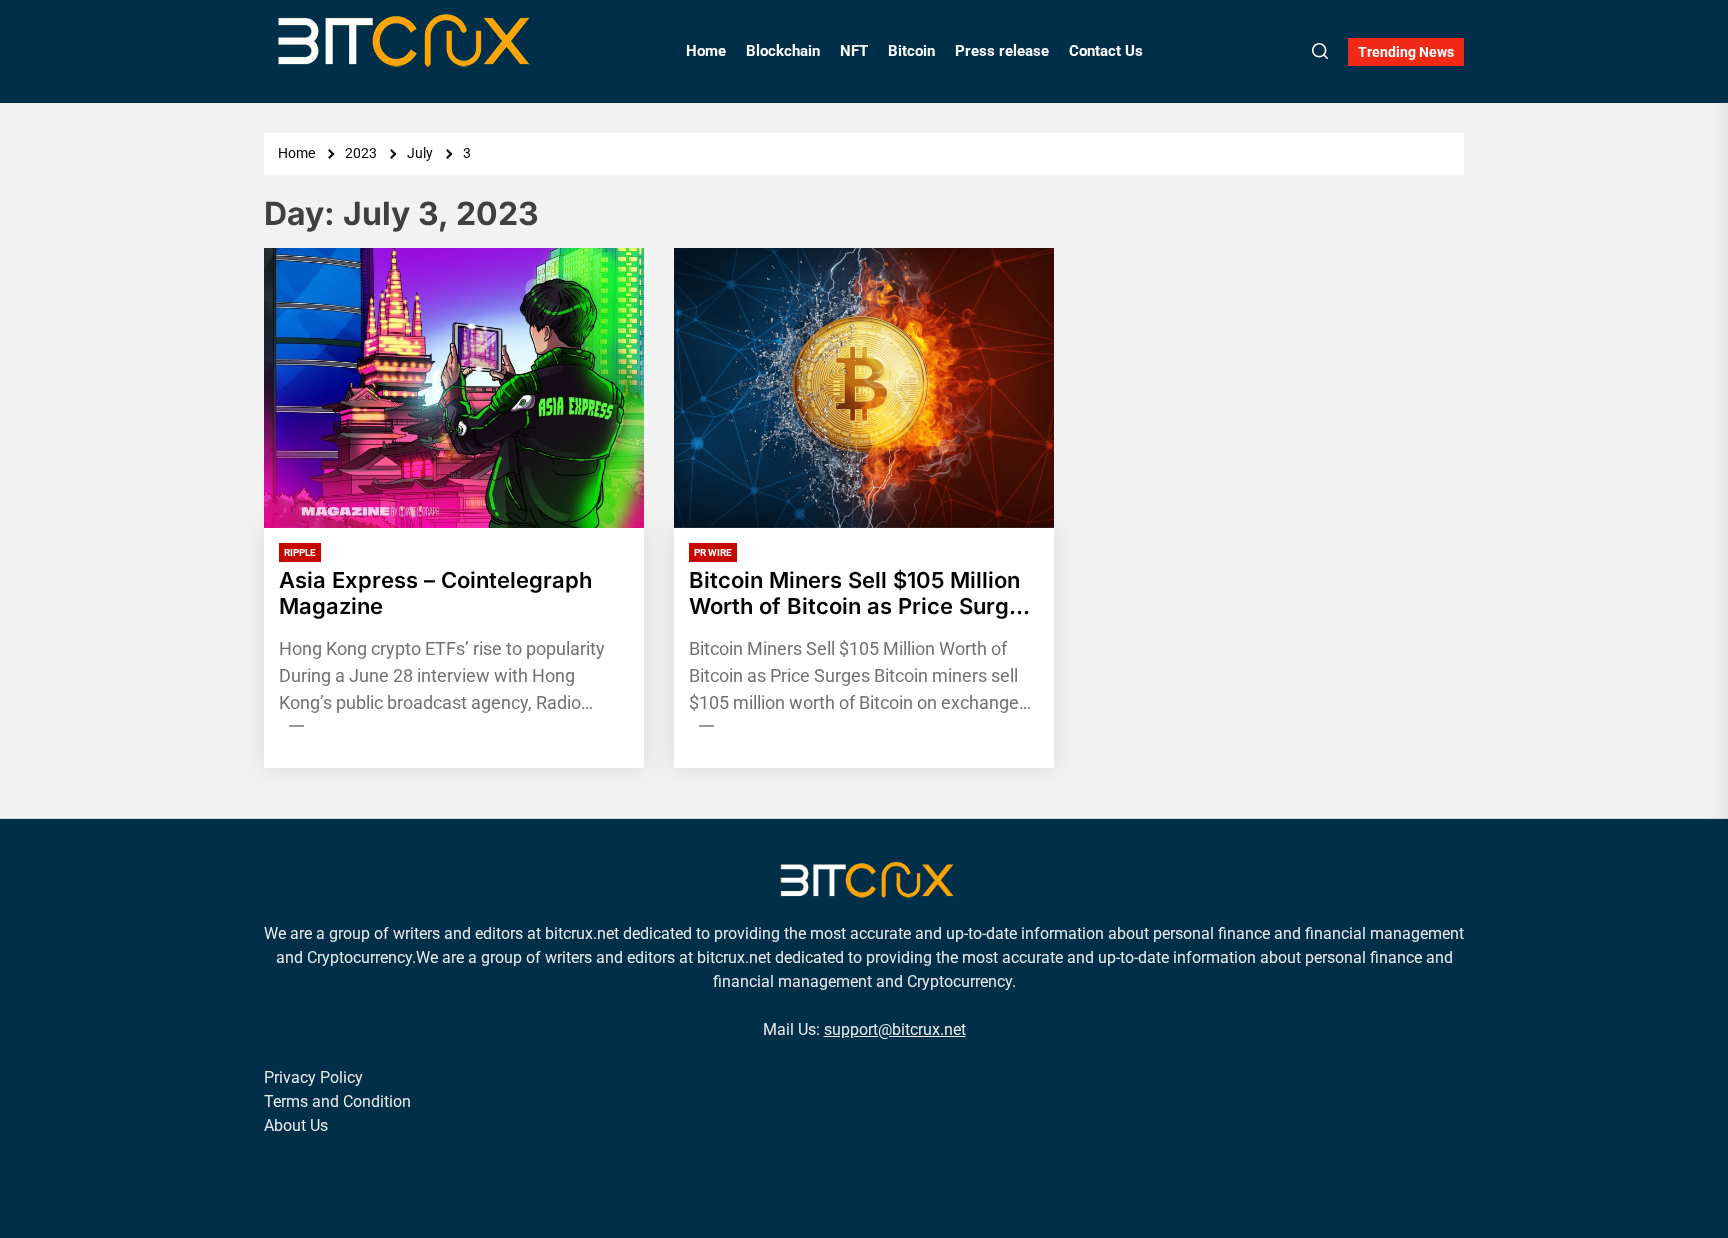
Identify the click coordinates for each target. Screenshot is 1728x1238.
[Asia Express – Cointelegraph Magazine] (454, 388)
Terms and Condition (337, 1101)
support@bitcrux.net (895, 1029)
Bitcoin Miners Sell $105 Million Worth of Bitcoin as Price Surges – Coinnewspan (861, 593)
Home (706, 51)
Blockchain (783, 51)
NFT (854, 51)
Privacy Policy (313, 1077)
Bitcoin (911, 51)
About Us (296, 1125)
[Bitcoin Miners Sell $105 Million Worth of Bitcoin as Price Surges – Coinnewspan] (864, 388)
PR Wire (713, 552)
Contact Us (1106, 51)
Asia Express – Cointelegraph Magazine (435, 593)
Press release (1002, 51)
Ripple (300, 552)
